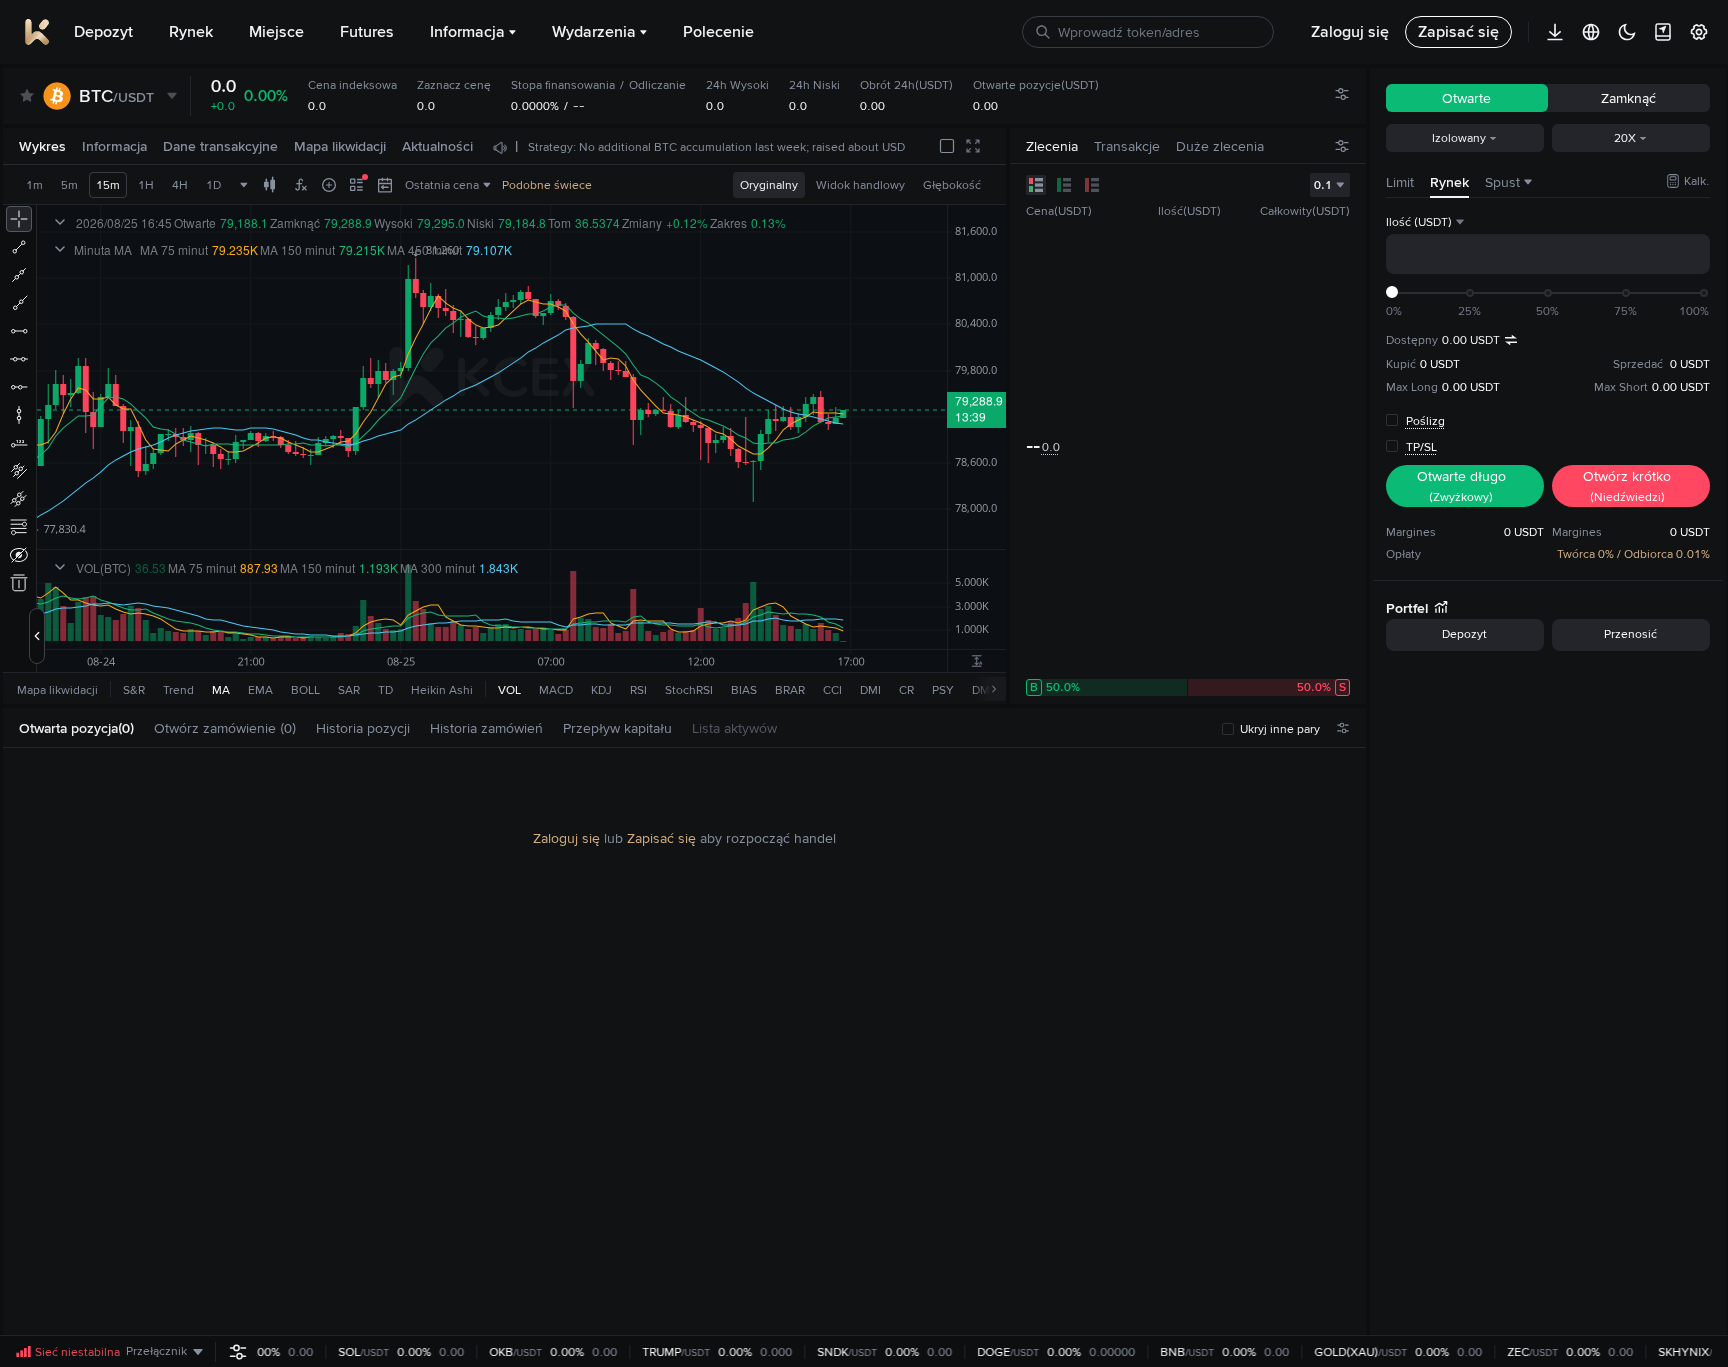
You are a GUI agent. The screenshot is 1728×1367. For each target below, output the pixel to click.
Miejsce (276, 31)
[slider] (1392, 292)
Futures (367, 31)
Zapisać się (661, 838)
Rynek (191, 31)
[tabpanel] (684, 1042)
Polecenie (718, 31)
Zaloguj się (566, 838)
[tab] (84, 728)
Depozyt (103, 31)
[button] (144, 728)
